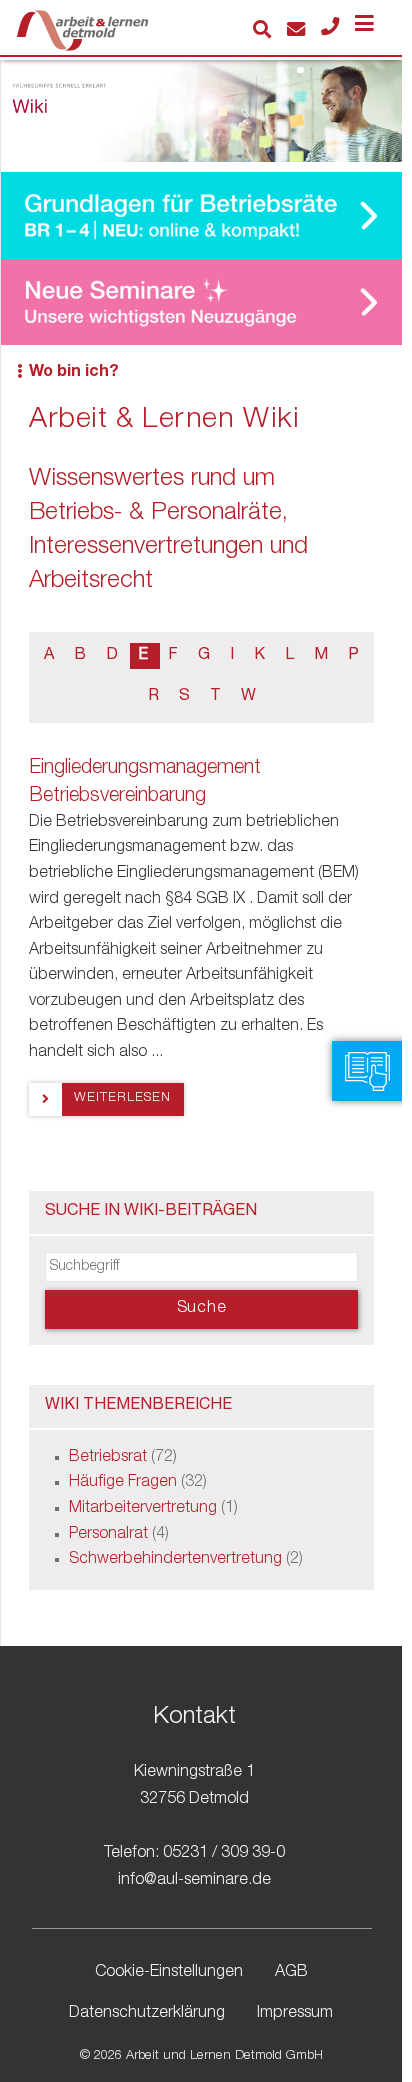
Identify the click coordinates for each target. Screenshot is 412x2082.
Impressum (295, 2014)
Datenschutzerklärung (147, 2014)
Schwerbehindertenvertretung (175, 1560)
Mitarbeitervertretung (143, 1509)
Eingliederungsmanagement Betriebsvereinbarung (145, 783)
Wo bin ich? (74, 373)
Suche (202, 1309)
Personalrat (108, 1535)
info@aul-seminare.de (194, 1881)
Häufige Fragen (123, 1483)
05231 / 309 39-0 (224, 1854)
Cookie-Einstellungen (169, 1973)
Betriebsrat (108, 1458)
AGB (291, 1973)
